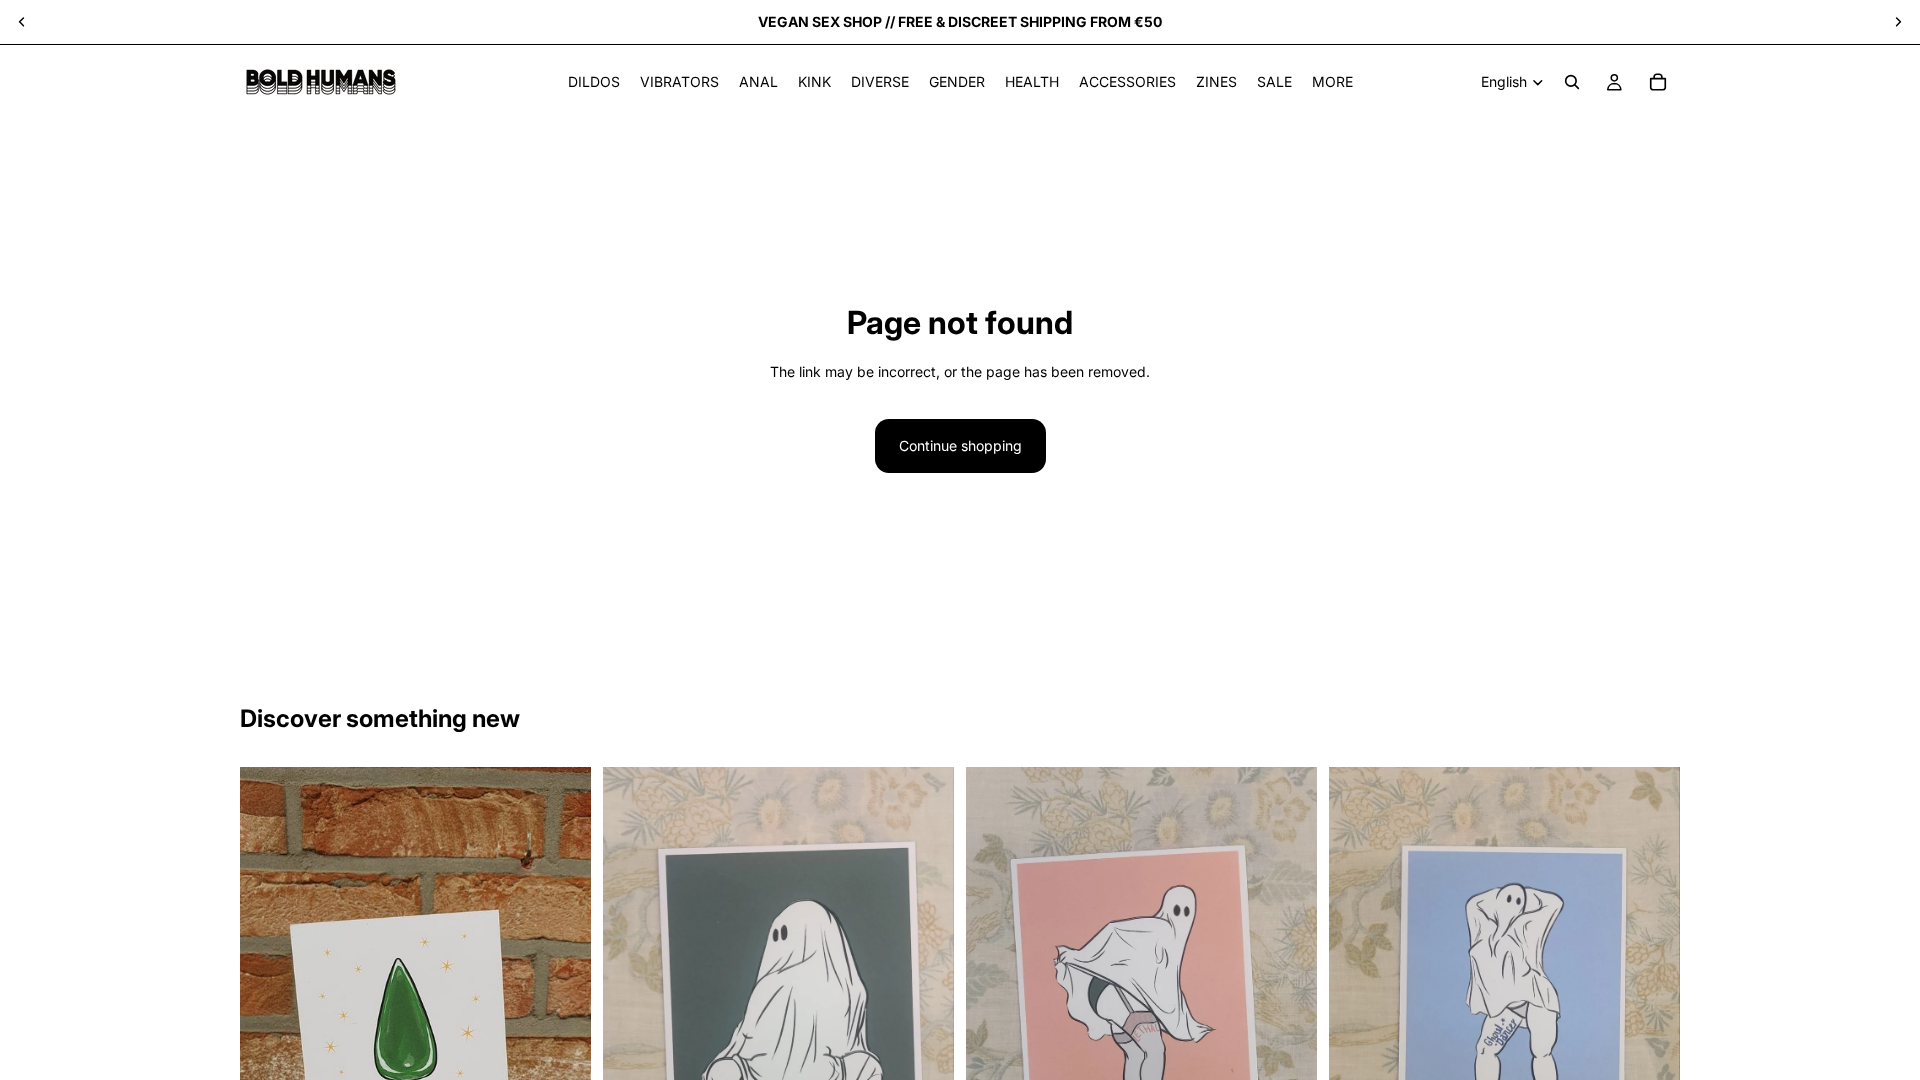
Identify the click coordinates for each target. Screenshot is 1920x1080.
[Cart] (1658, 82)
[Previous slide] (22, 22)
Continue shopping (960, 445)
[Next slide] (1898, 22)
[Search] (1572, 82)
